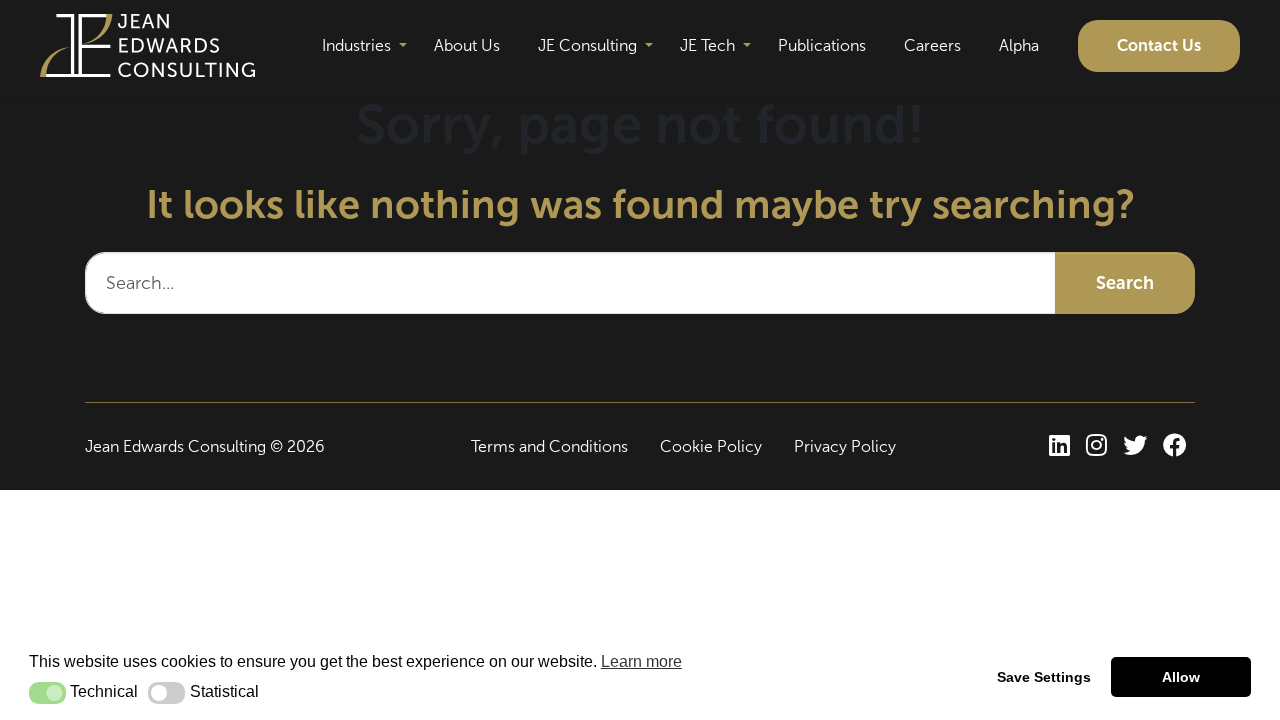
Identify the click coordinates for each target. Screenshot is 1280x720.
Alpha (1019, 45)
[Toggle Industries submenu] (403, 46)
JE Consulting (587, 45)
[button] (47, 693)
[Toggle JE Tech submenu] (747, 46)
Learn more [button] (641, 661)
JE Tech (707, 45)
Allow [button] (1181, 677)
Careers (932, 45)
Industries (356, 45)
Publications (822, 45)
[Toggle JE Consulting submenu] (649, 46)
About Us (467, 45)
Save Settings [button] (1044, 677)
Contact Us (1159, 45)
